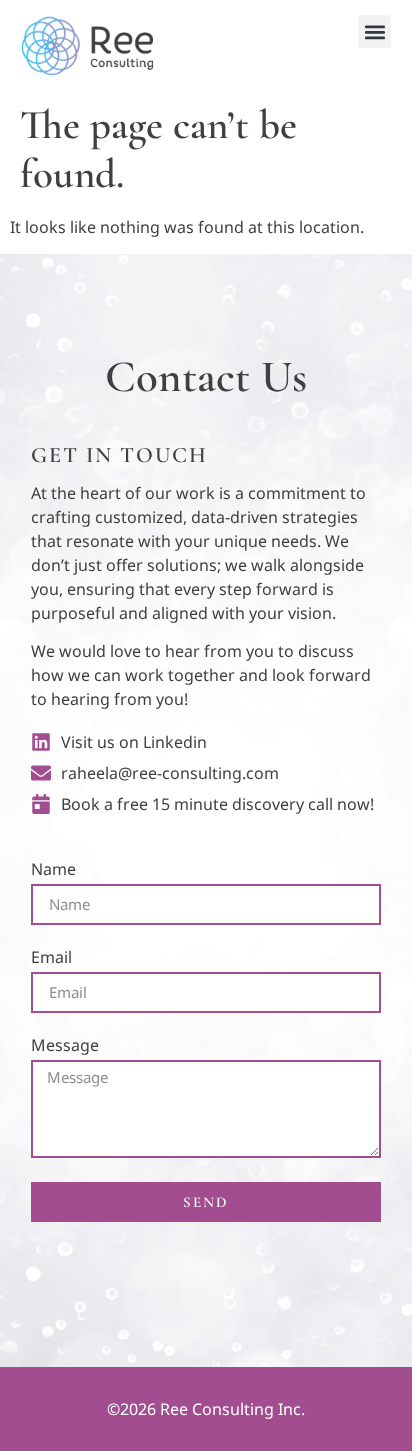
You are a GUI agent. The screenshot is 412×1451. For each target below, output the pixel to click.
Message (65, 1046)
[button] (374, 31)
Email (51, 958)
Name (53, 870)
